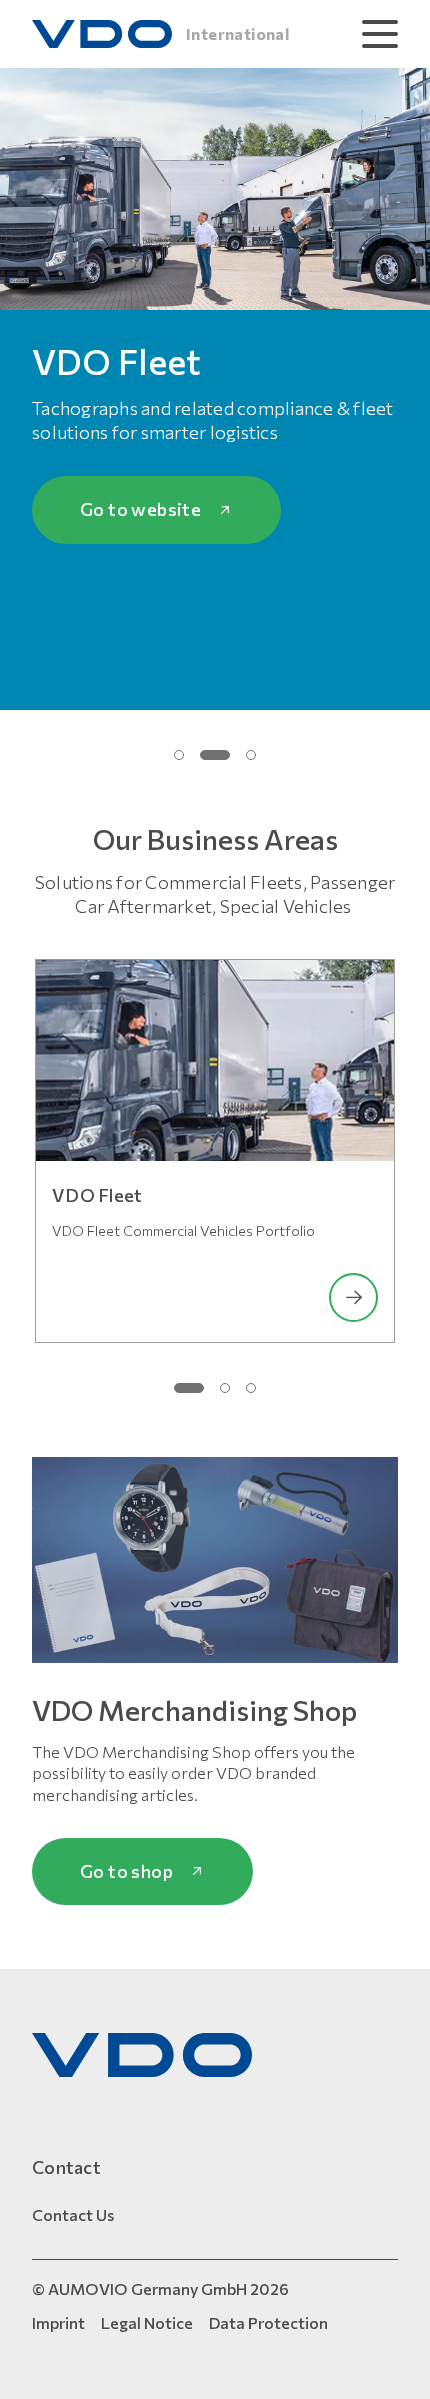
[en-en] (142, 2055)
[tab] (179, 755)
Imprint (58, 2322)
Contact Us (73, 2214)
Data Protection (268, 2322)
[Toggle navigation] (380, 34)
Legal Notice (147, 2322)
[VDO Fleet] (215, 1060)
